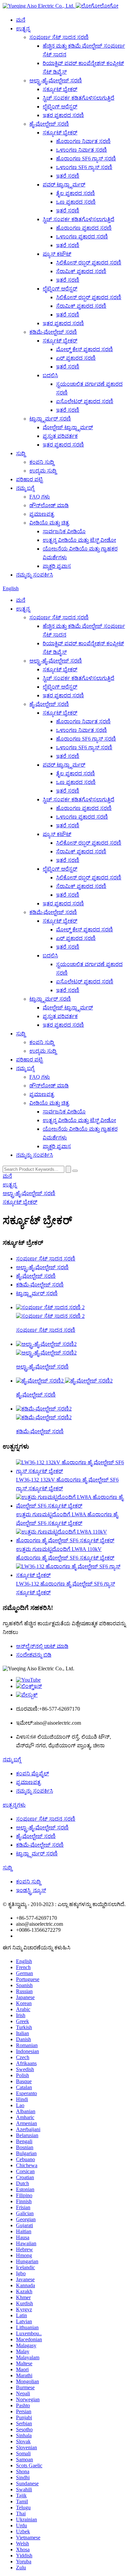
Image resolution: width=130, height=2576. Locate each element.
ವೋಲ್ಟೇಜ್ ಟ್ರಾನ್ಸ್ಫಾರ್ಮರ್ (68, 427)
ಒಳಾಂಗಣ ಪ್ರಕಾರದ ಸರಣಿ (82, 237)
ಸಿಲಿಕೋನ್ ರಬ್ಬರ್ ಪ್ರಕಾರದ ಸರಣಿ (89, 263)
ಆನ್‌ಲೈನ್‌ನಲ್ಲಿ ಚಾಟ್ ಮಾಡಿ (42, 1646)
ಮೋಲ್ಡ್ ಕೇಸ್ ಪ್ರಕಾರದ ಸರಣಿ (84, 349)
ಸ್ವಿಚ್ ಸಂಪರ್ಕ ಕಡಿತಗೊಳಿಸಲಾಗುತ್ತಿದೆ (78, 98)
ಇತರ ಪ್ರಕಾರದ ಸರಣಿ (63, 115)
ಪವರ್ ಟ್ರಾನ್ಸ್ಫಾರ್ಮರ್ (64, 185)
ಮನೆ (21, 20)
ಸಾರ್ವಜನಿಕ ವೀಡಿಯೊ (64, 531)
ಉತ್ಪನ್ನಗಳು (14, 1805)
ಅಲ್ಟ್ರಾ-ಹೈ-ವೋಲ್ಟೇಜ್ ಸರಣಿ (56, 81)
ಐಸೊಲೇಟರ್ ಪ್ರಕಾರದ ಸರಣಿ (85, 401)
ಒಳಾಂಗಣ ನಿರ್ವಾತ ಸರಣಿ (81, 150)
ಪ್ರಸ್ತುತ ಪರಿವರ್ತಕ (60, 436)
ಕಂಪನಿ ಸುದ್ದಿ (42, 462)
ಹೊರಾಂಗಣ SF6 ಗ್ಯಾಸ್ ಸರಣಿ (86, 159)
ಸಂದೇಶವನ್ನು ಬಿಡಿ (34, 1655)
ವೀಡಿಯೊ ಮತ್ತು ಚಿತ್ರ (49, 523)
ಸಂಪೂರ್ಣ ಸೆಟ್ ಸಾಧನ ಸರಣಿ (59, 37)
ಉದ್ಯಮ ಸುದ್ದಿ (43, 471)
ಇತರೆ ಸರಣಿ (68, 176)
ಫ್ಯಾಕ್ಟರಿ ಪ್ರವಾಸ (57, 566)
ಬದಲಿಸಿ (50, 375)
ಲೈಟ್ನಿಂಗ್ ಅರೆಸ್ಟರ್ (60, 107)
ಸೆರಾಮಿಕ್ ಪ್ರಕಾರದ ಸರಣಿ (81, 271)
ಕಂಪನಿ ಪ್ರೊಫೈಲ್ (32, 1774)
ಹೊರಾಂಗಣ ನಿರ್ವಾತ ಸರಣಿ (83, 141)
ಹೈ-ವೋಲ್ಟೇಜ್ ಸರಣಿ (49, 124)
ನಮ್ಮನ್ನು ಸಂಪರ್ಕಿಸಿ (34, 575)
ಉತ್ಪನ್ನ (23, 29)
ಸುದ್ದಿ (21, 453)
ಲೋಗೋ (109, 6)
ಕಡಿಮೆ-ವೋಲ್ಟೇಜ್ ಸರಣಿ (53, 332)
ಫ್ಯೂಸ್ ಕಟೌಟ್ (57, 254)
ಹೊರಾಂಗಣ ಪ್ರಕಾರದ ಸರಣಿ (84, 228)
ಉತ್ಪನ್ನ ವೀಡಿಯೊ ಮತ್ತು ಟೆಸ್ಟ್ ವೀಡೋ (79, 540)
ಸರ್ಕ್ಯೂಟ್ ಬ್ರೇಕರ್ (60, 89)
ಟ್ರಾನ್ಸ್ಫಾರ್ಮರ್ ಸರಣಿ (50, 419)
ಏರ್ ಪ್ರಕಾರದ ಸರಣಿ (76, 358)
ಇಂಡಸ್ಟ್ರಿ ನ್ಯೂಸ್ (31, 1890)
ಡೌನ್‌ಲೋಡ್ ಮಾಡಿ (49, 505)
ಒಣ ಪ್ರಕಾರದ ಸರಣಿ (76, 202)
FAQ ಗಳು (40, 497)
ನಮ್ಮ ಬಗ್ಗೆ (25, 488)
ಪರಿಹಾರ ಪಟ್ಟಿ (29, 479)
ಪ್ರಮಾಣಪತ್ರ (42, 514)
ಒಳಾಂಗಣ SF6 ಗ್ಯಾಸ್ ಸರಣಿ (84, 167)
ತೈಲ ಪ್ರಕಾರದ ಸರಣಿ (75, 193)
